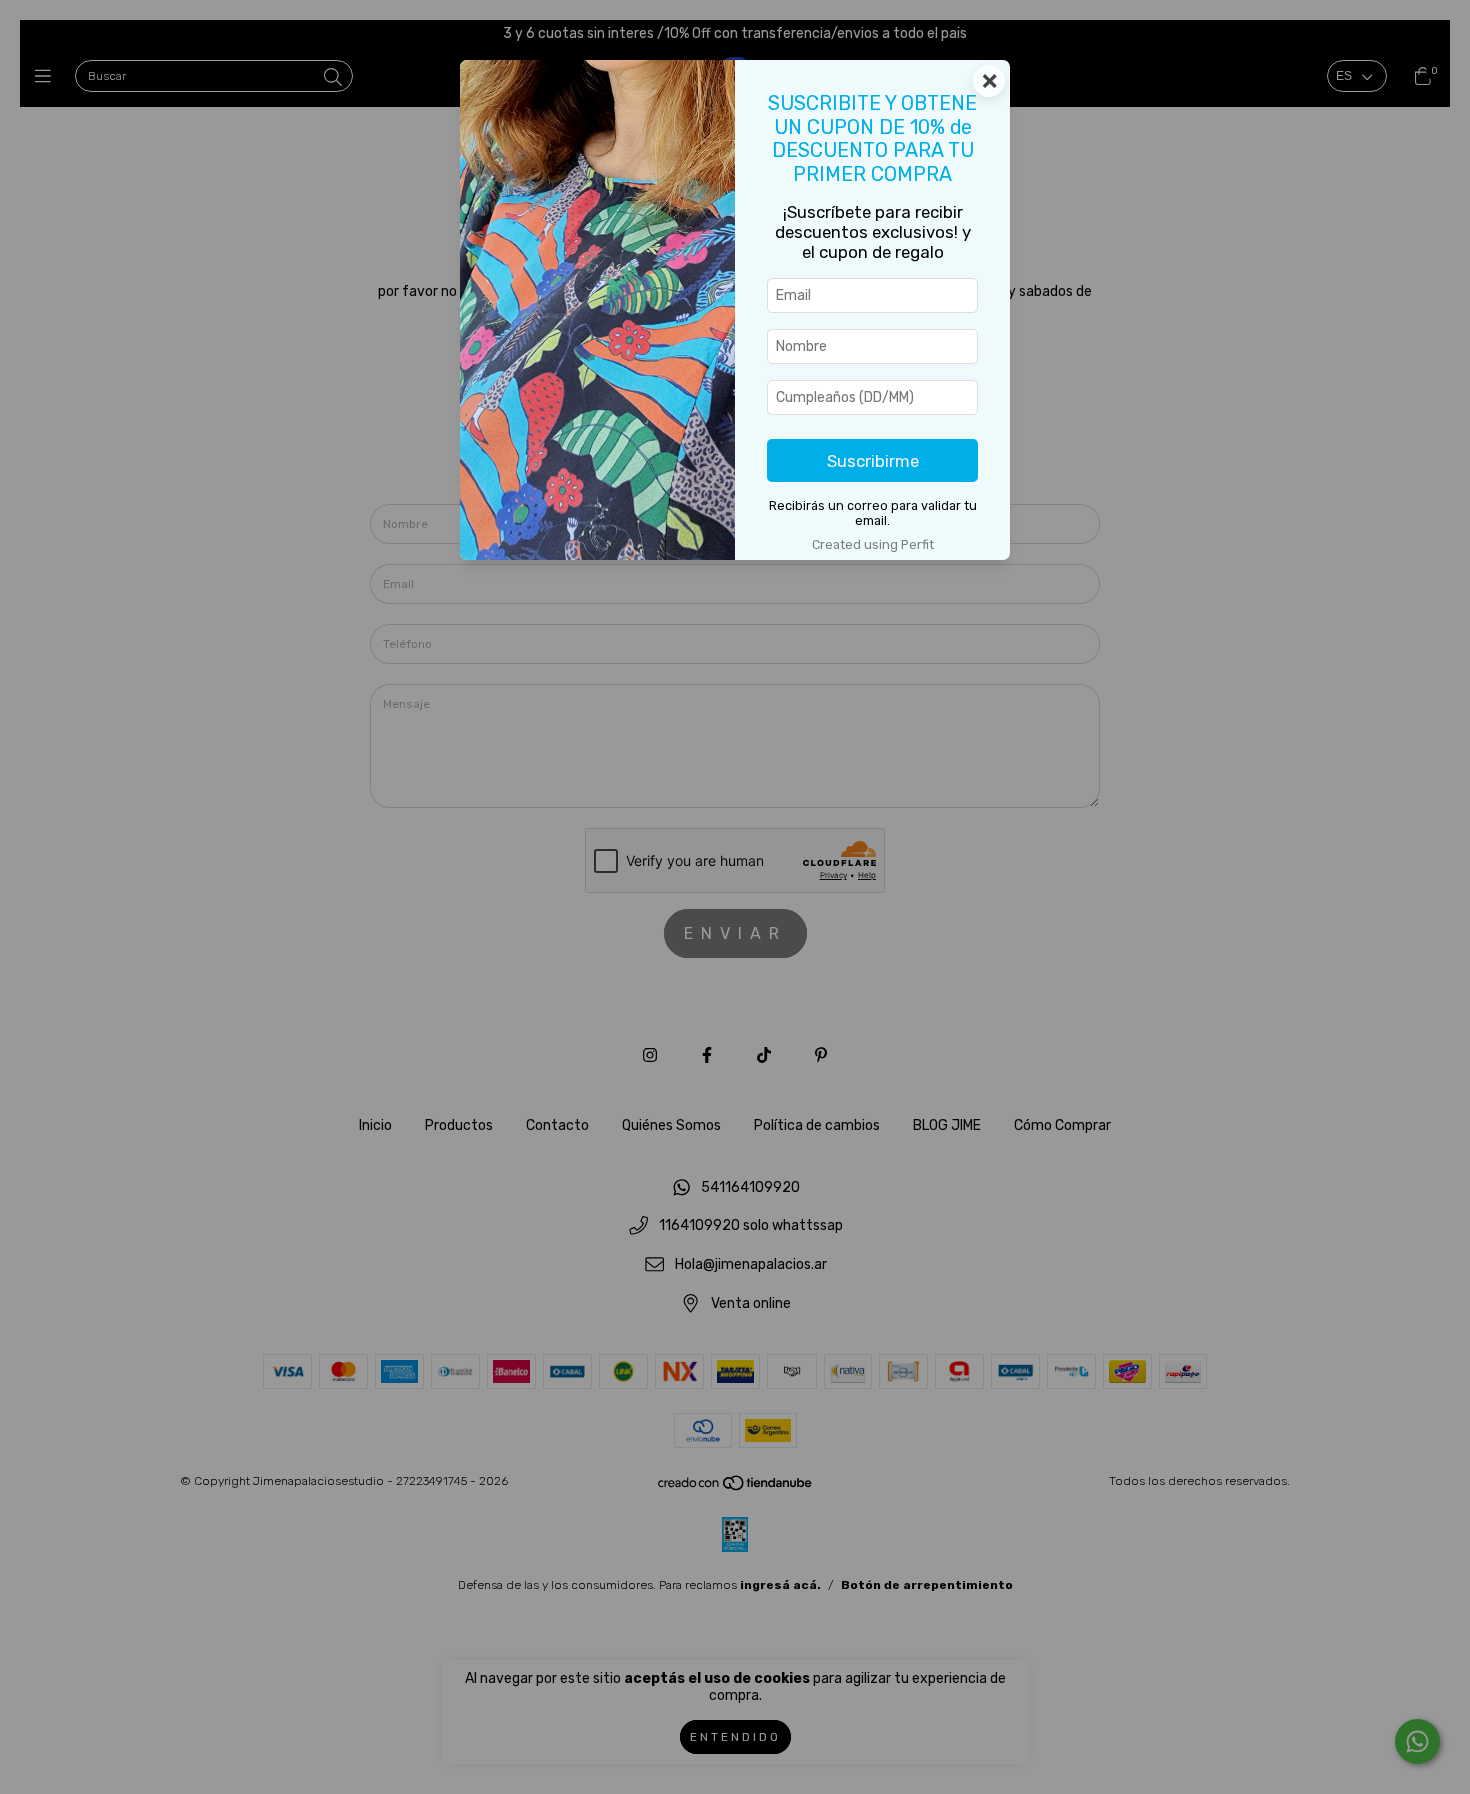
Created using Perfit (873, 544)
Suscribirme (873, 461)
